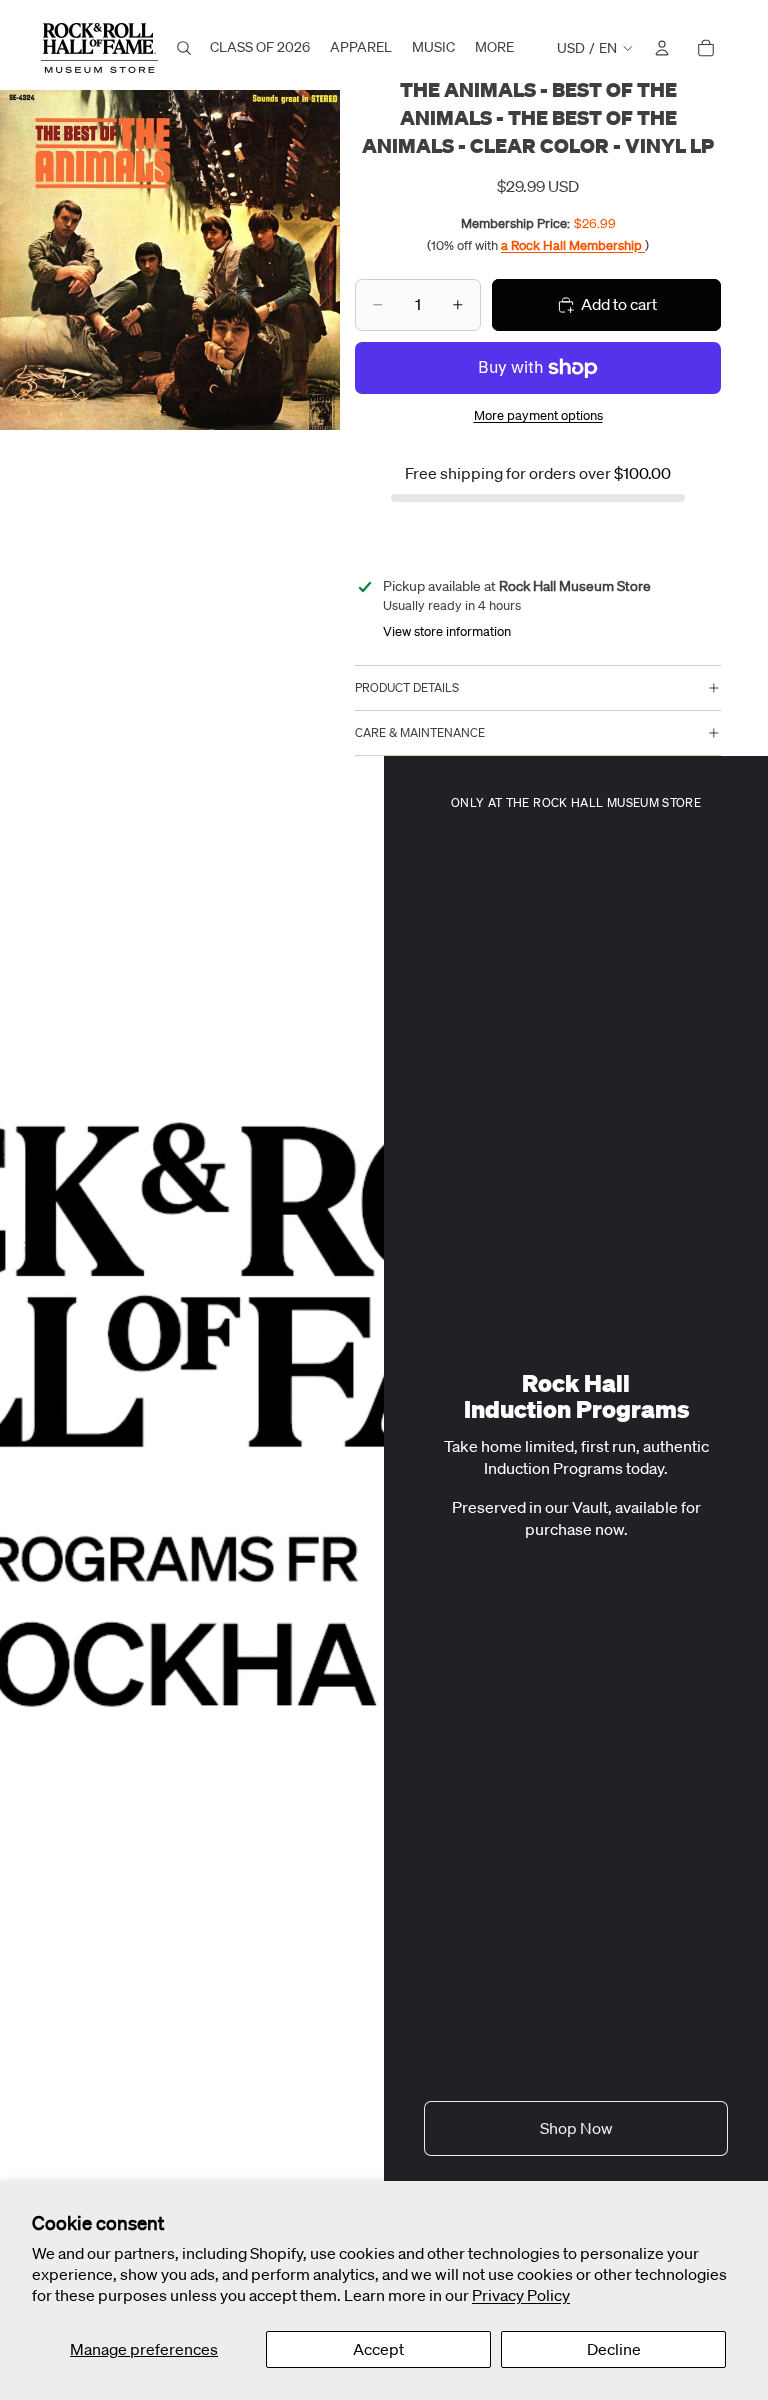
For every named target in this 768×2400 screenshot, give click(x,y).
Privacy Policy (521, 2295)
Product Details (407, 687)
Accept (378, 2349)
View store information (447, 631)
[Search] (184, 48)
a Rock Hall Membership (573, 245)
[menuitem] (494, 48)
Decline (614, 2349)
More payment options (538, 415)
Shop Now (576, 2128)
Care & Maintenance (420, 732)
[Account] (662, 48)
